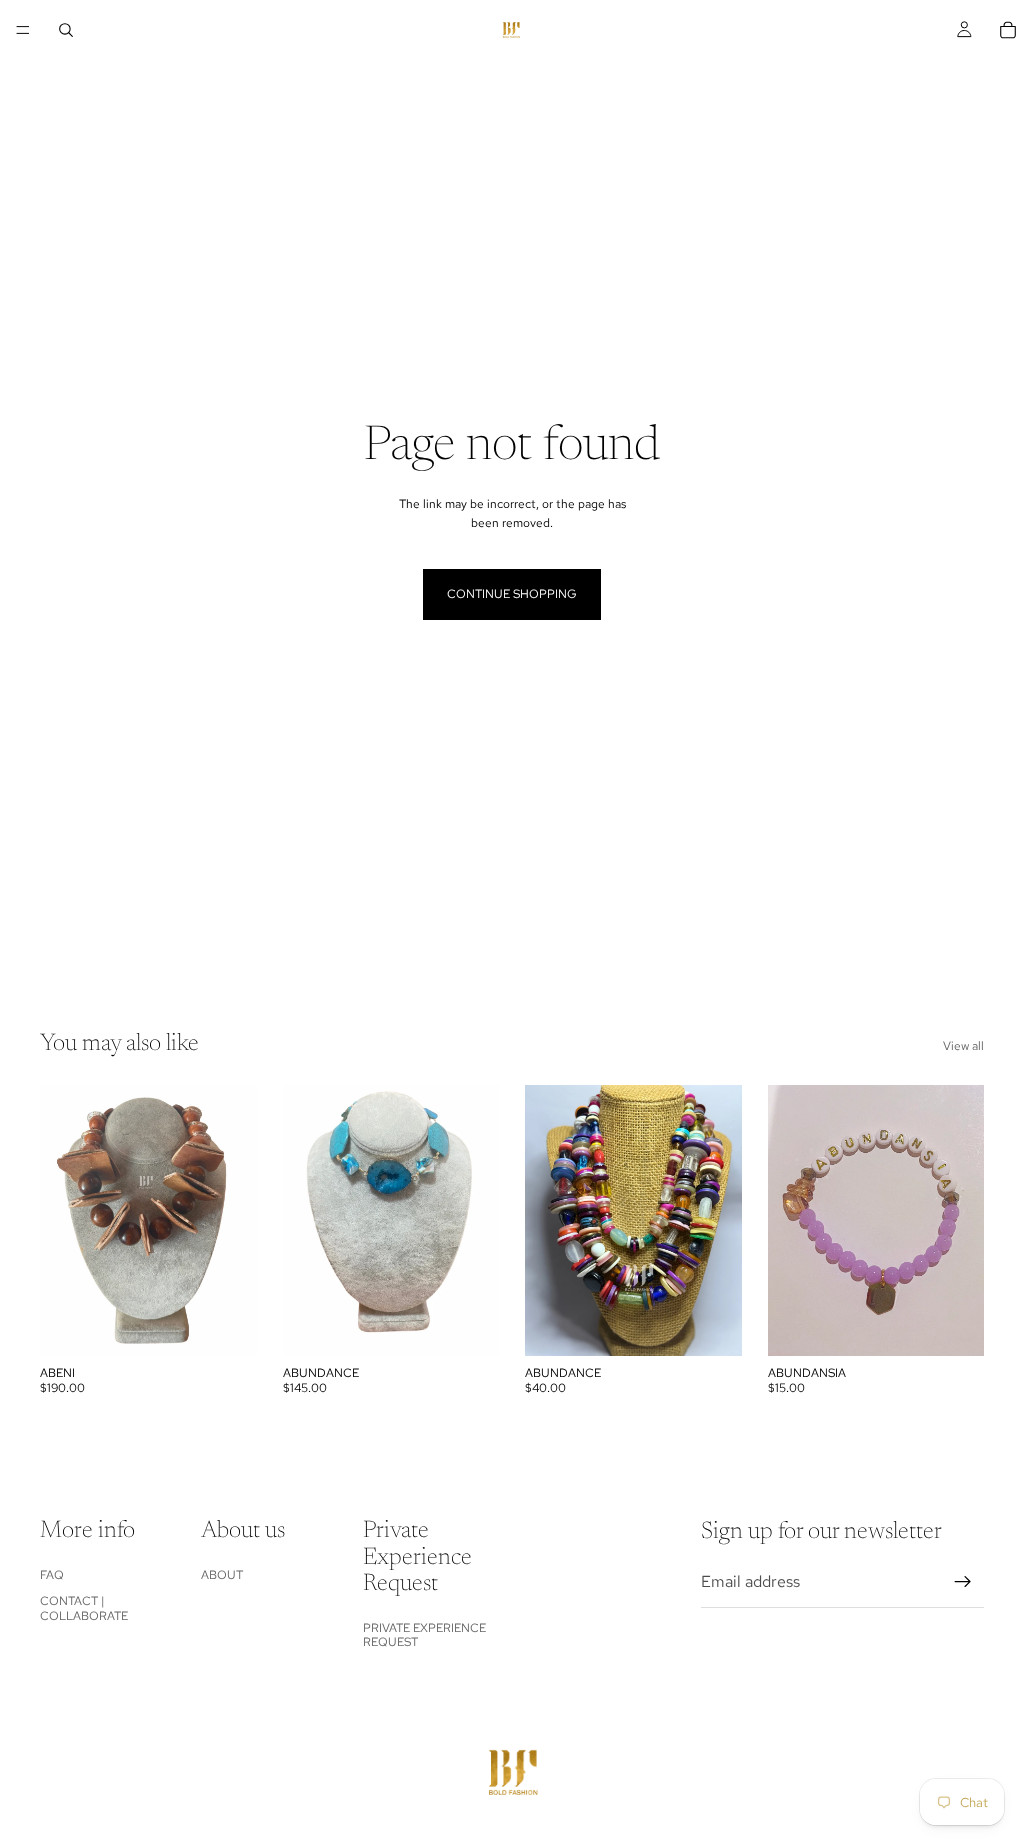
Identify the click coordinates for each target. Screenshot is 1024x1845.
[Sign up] (963, 1582)
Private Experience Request (424, 1634)
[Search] (66, 30)
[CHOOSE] (953, 1325)
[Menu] (23, 30)
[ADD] (226, 1325)
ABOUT (222, 1575)
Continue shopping (512, 594)
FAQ (52, 1575)
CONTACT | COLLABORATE (84, 1608)
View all (963, 1046)
